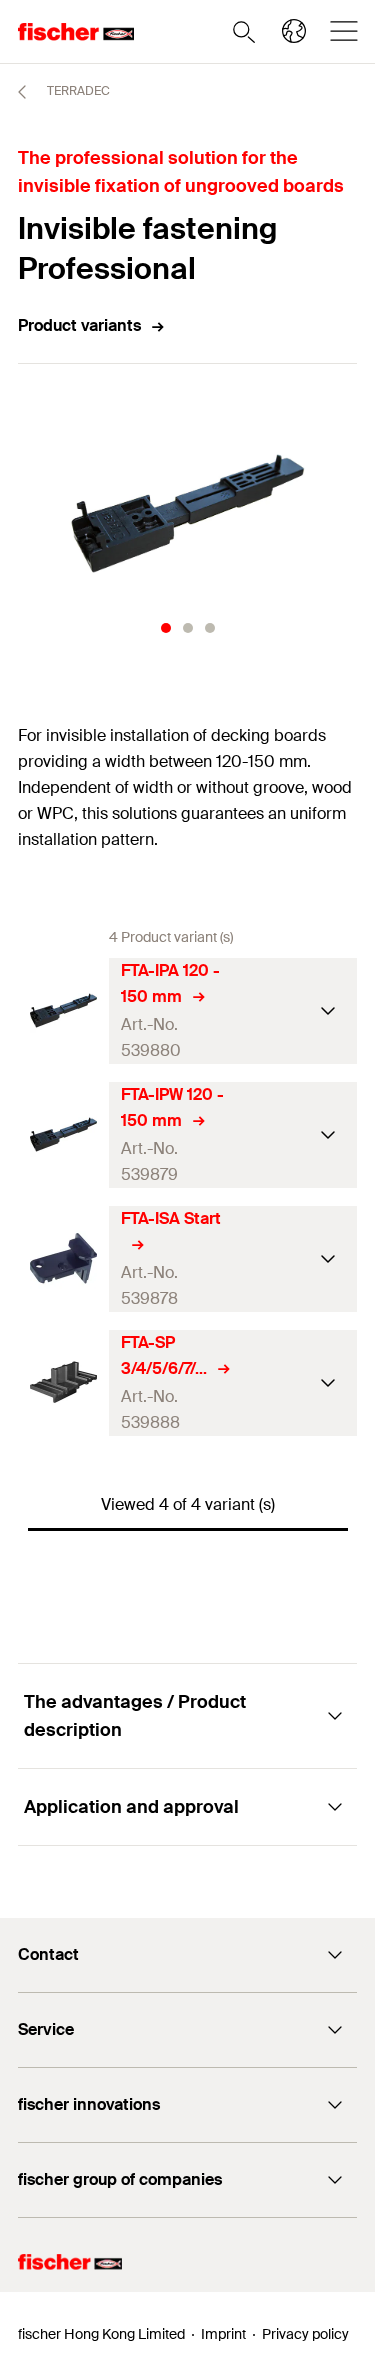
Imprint (223, 2334)
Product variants (79, 325)
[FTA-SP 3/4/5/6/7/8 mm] (63, 1382)
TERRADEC (77, 91)
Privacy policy (305, 2334)
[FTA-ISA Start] (63, 1258)
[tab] (166, 628)
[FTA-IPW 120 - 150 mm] (63, 1134)
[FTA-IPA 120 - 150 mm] (63, 1010)
